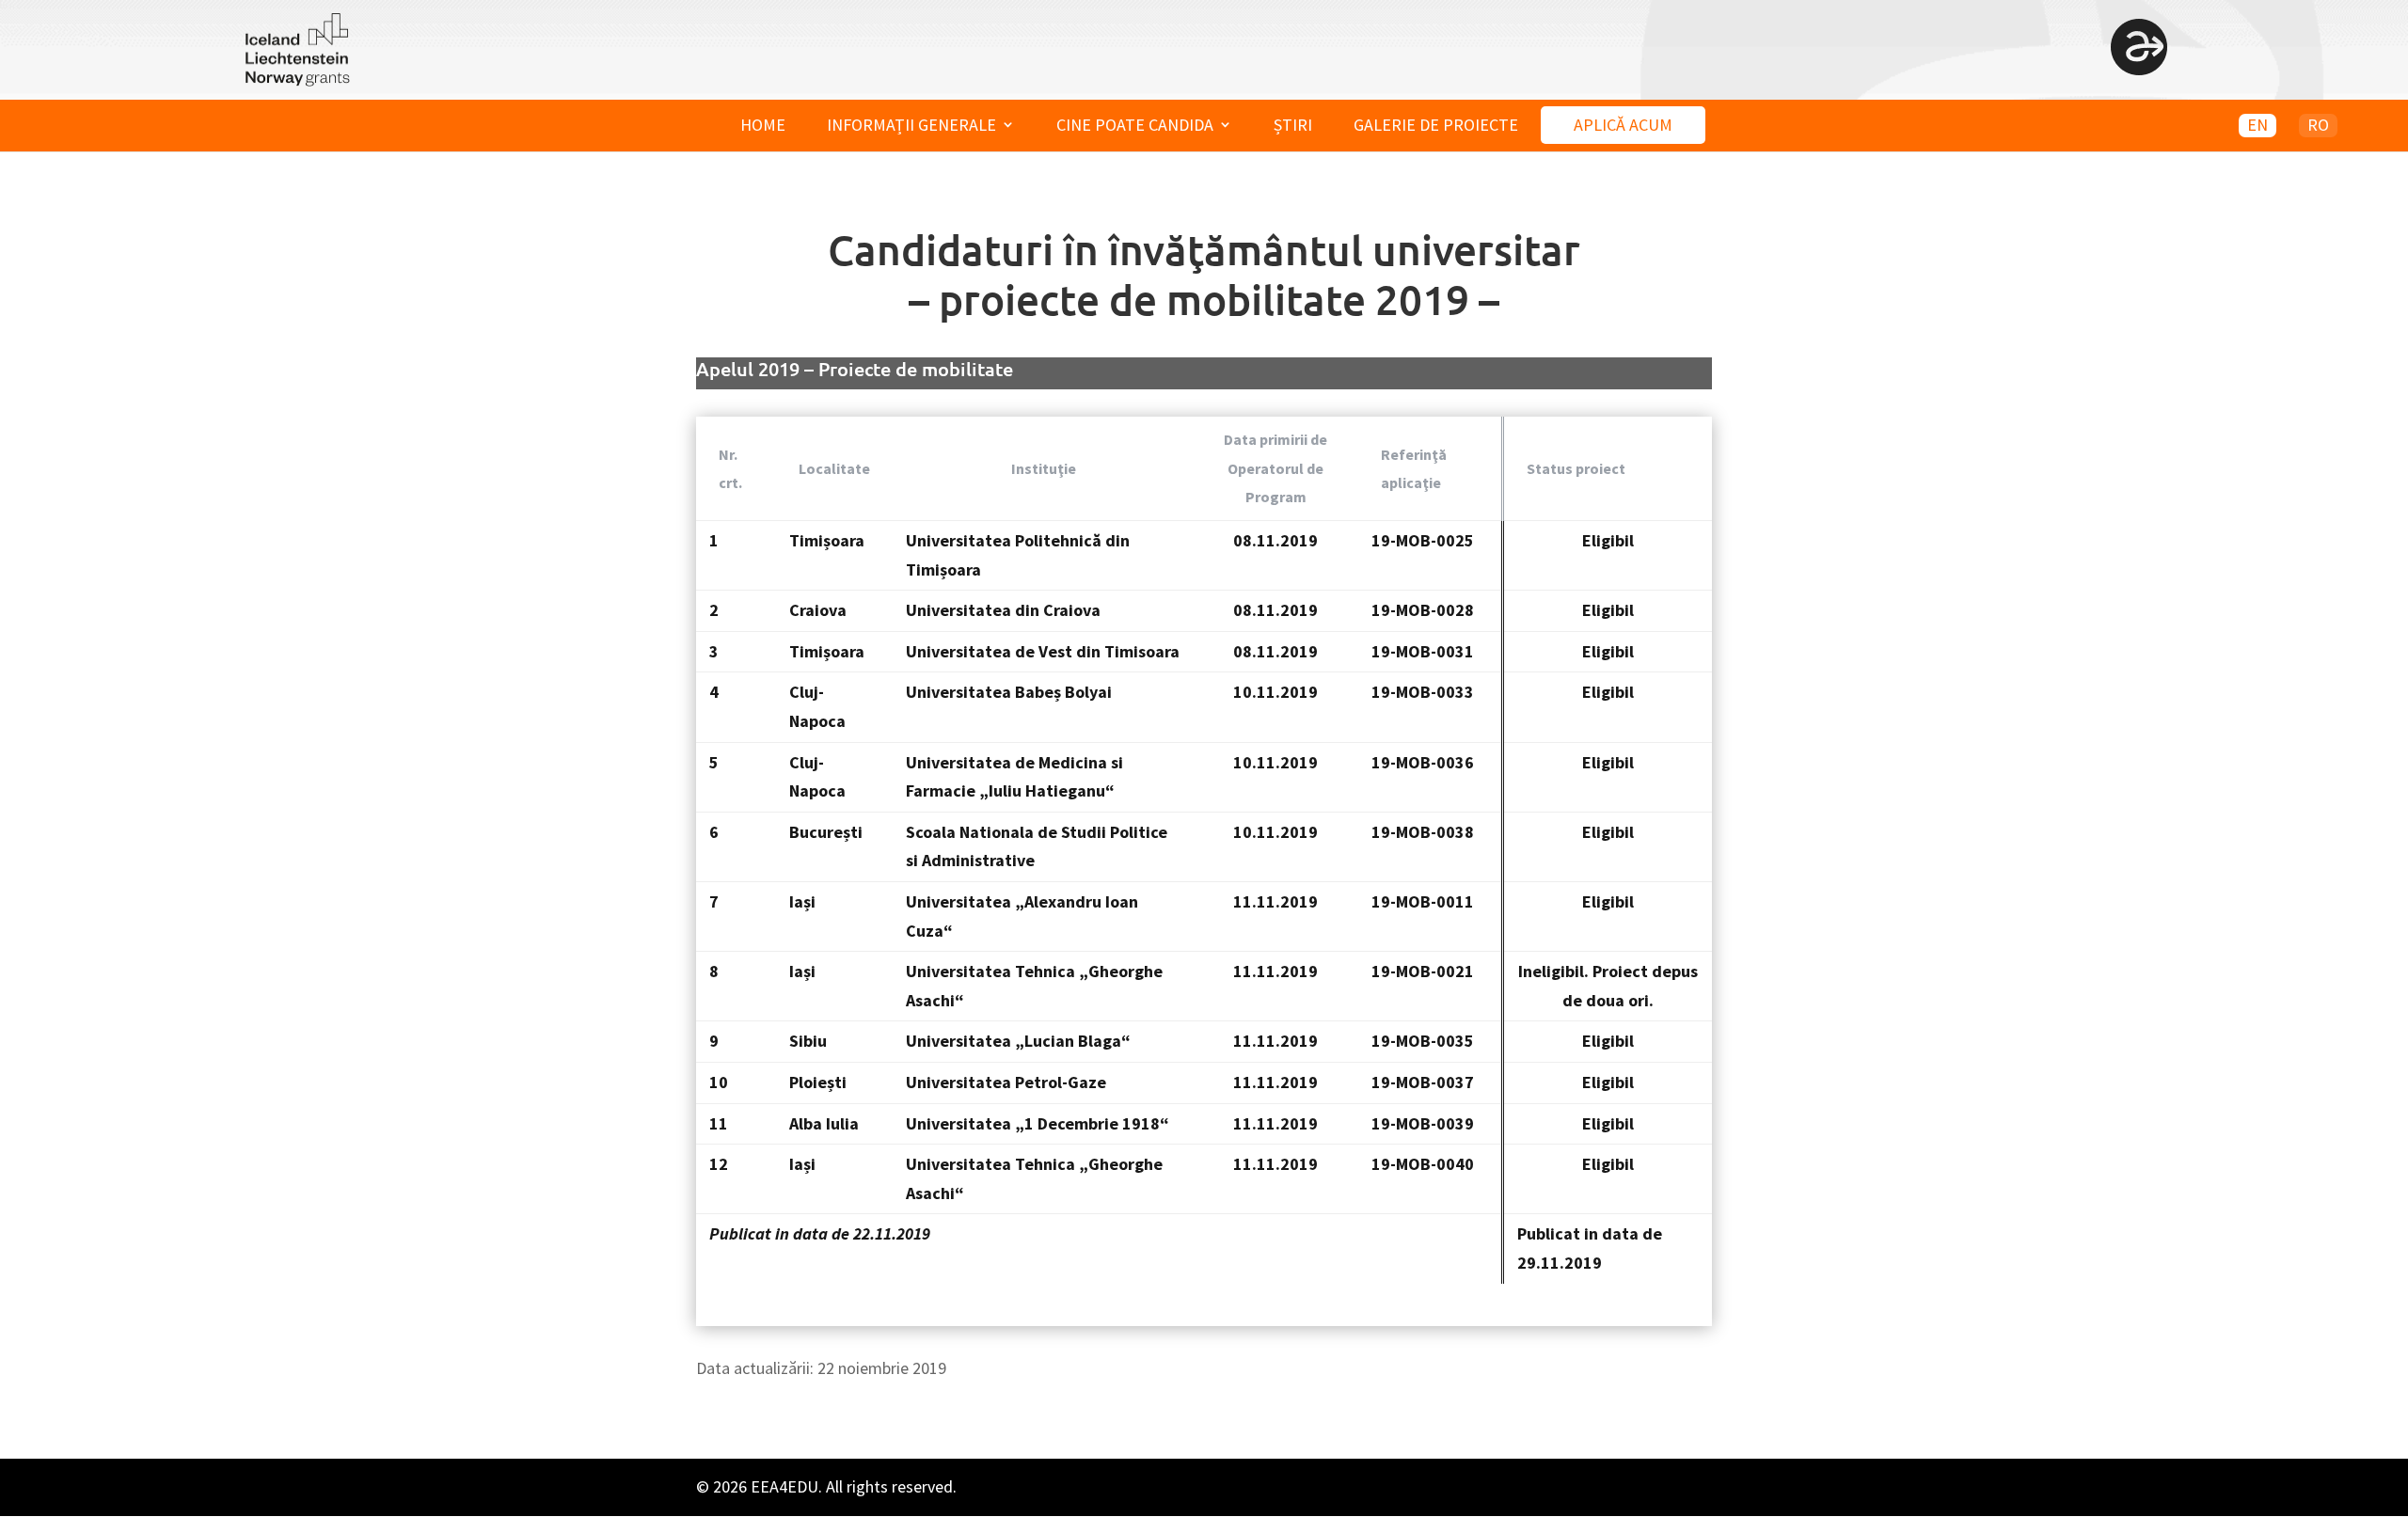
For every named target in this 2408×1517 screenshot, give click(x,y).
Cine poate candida (1135, 125)
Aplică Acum (1623, 125)
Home (763, 125)
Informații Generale (911, 125)
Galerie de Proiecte (1436, 125)
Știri (1293, 125)
